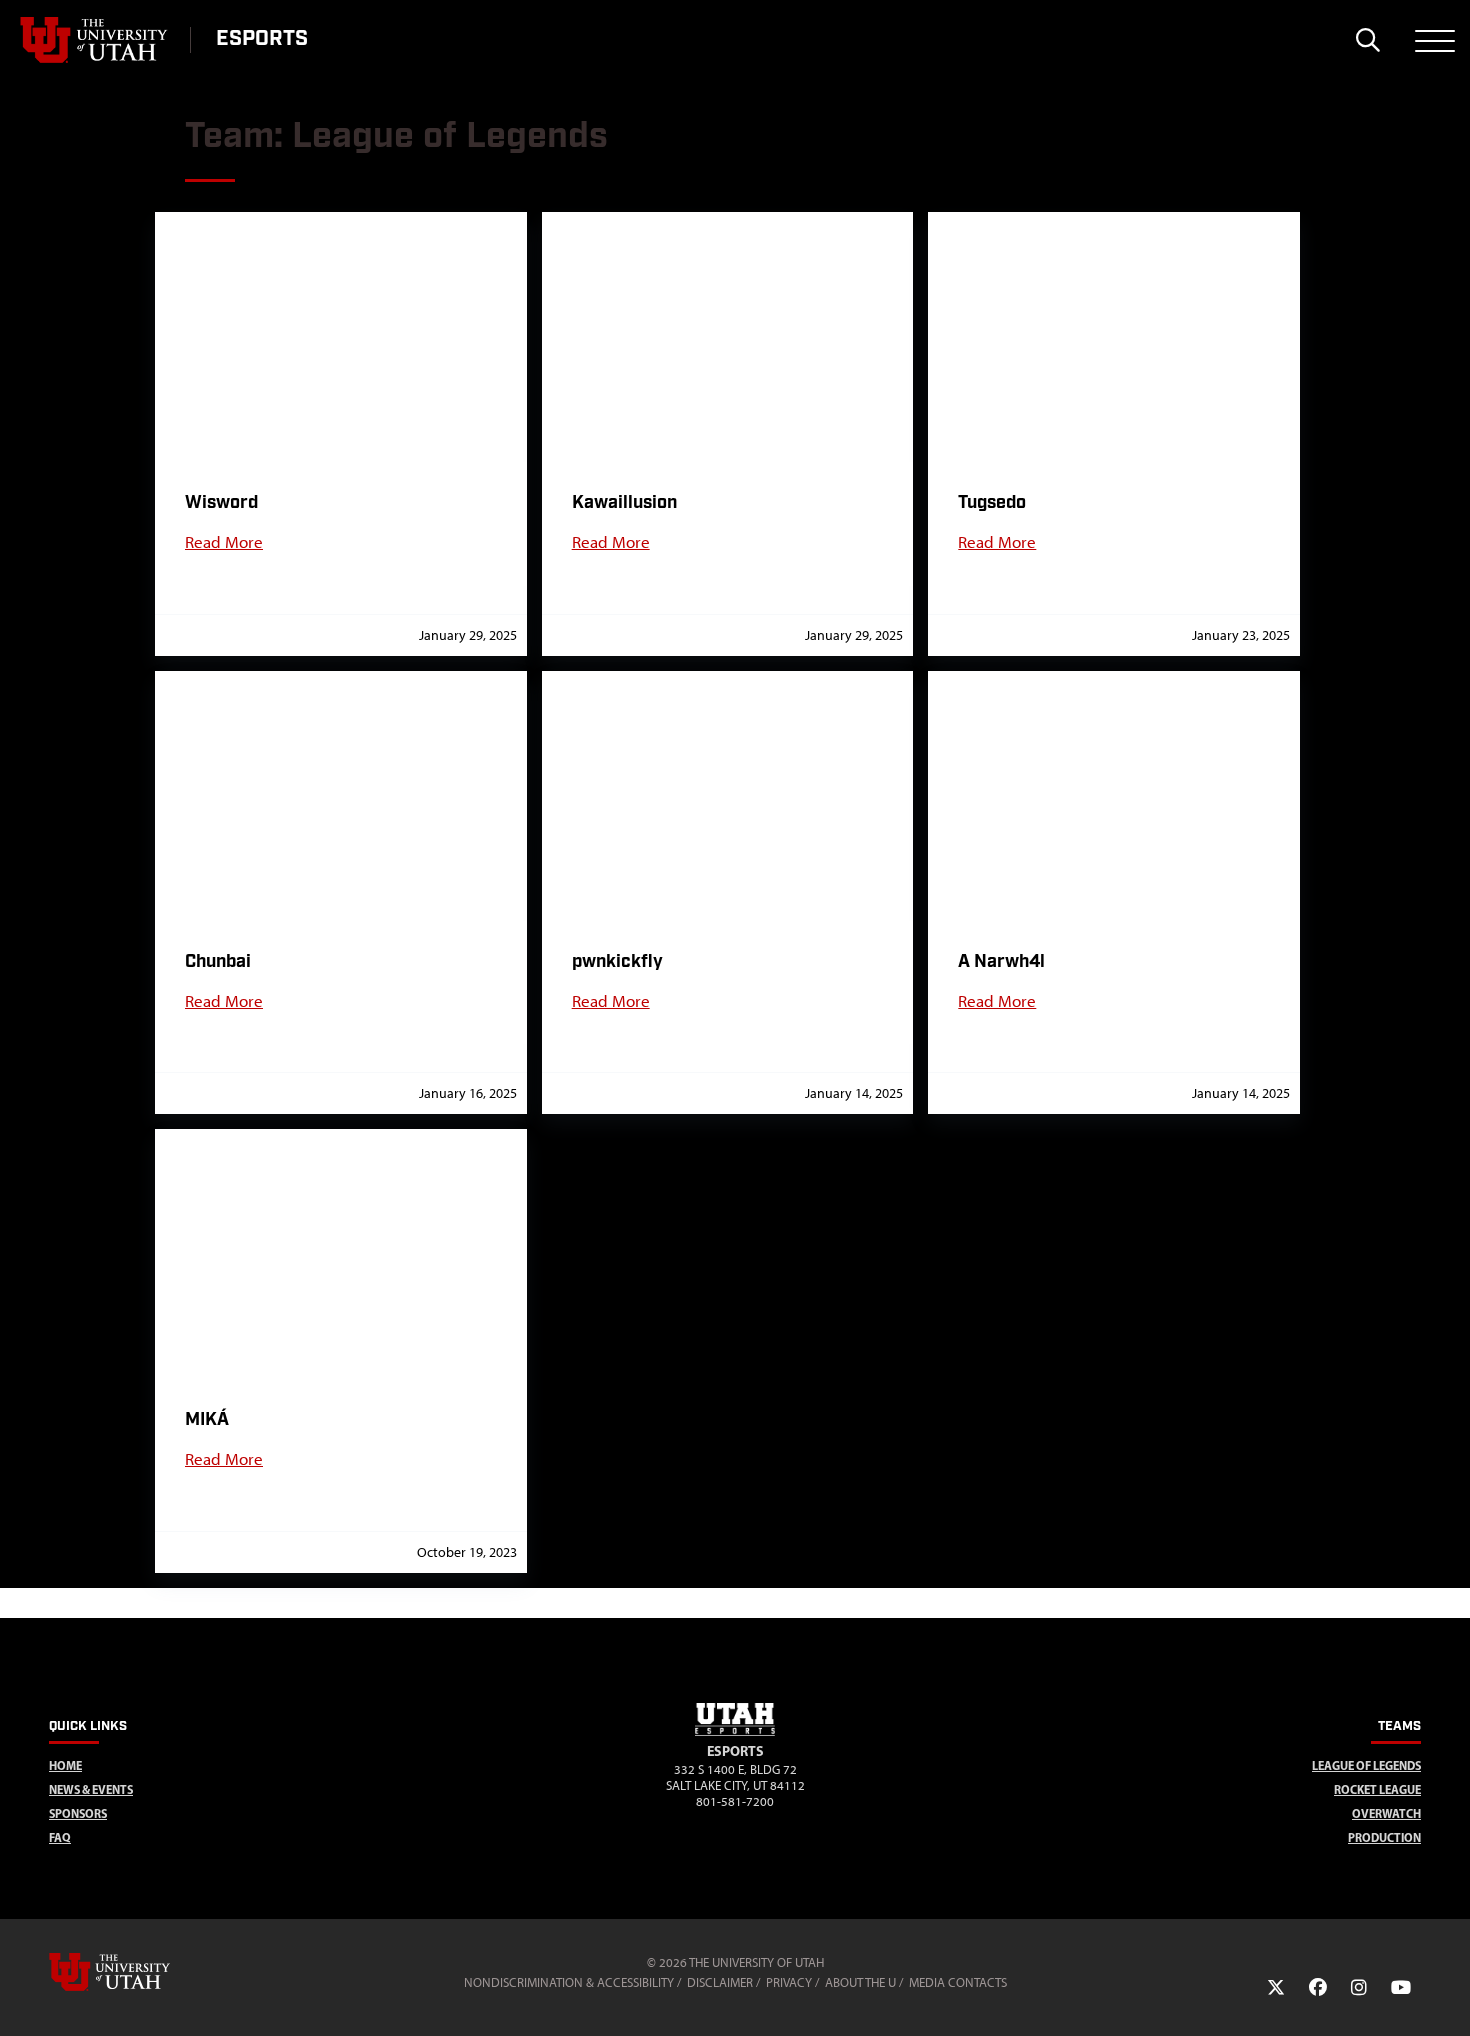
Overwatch (1386, 1813)
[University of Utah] (138, 1972)
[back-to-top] (1446, 1996)
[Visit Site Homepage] (735, 1732)
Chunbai (218, 961)
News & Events (91, 1789)
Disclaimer (720, 1982)
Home (65, 1765)
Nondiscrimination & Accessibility (569, 1982)
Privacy (789, 1982)
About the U (860, 1982)
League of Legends (1366, 1765)
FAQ (60, 1837)
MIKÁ (207, 1419)
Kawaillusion (624, 502)
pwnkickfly (617, 961)
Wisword (221, 502)
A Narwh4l (1001, 961)
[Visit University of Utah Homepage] (95, 40)
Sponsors (78, 1813)
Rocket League (1377, 1789)
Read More (224, 542)
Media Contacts (958, 1982)
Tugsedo (992, 502)
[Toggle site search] (1367, 40)
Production (1384, 1837)
